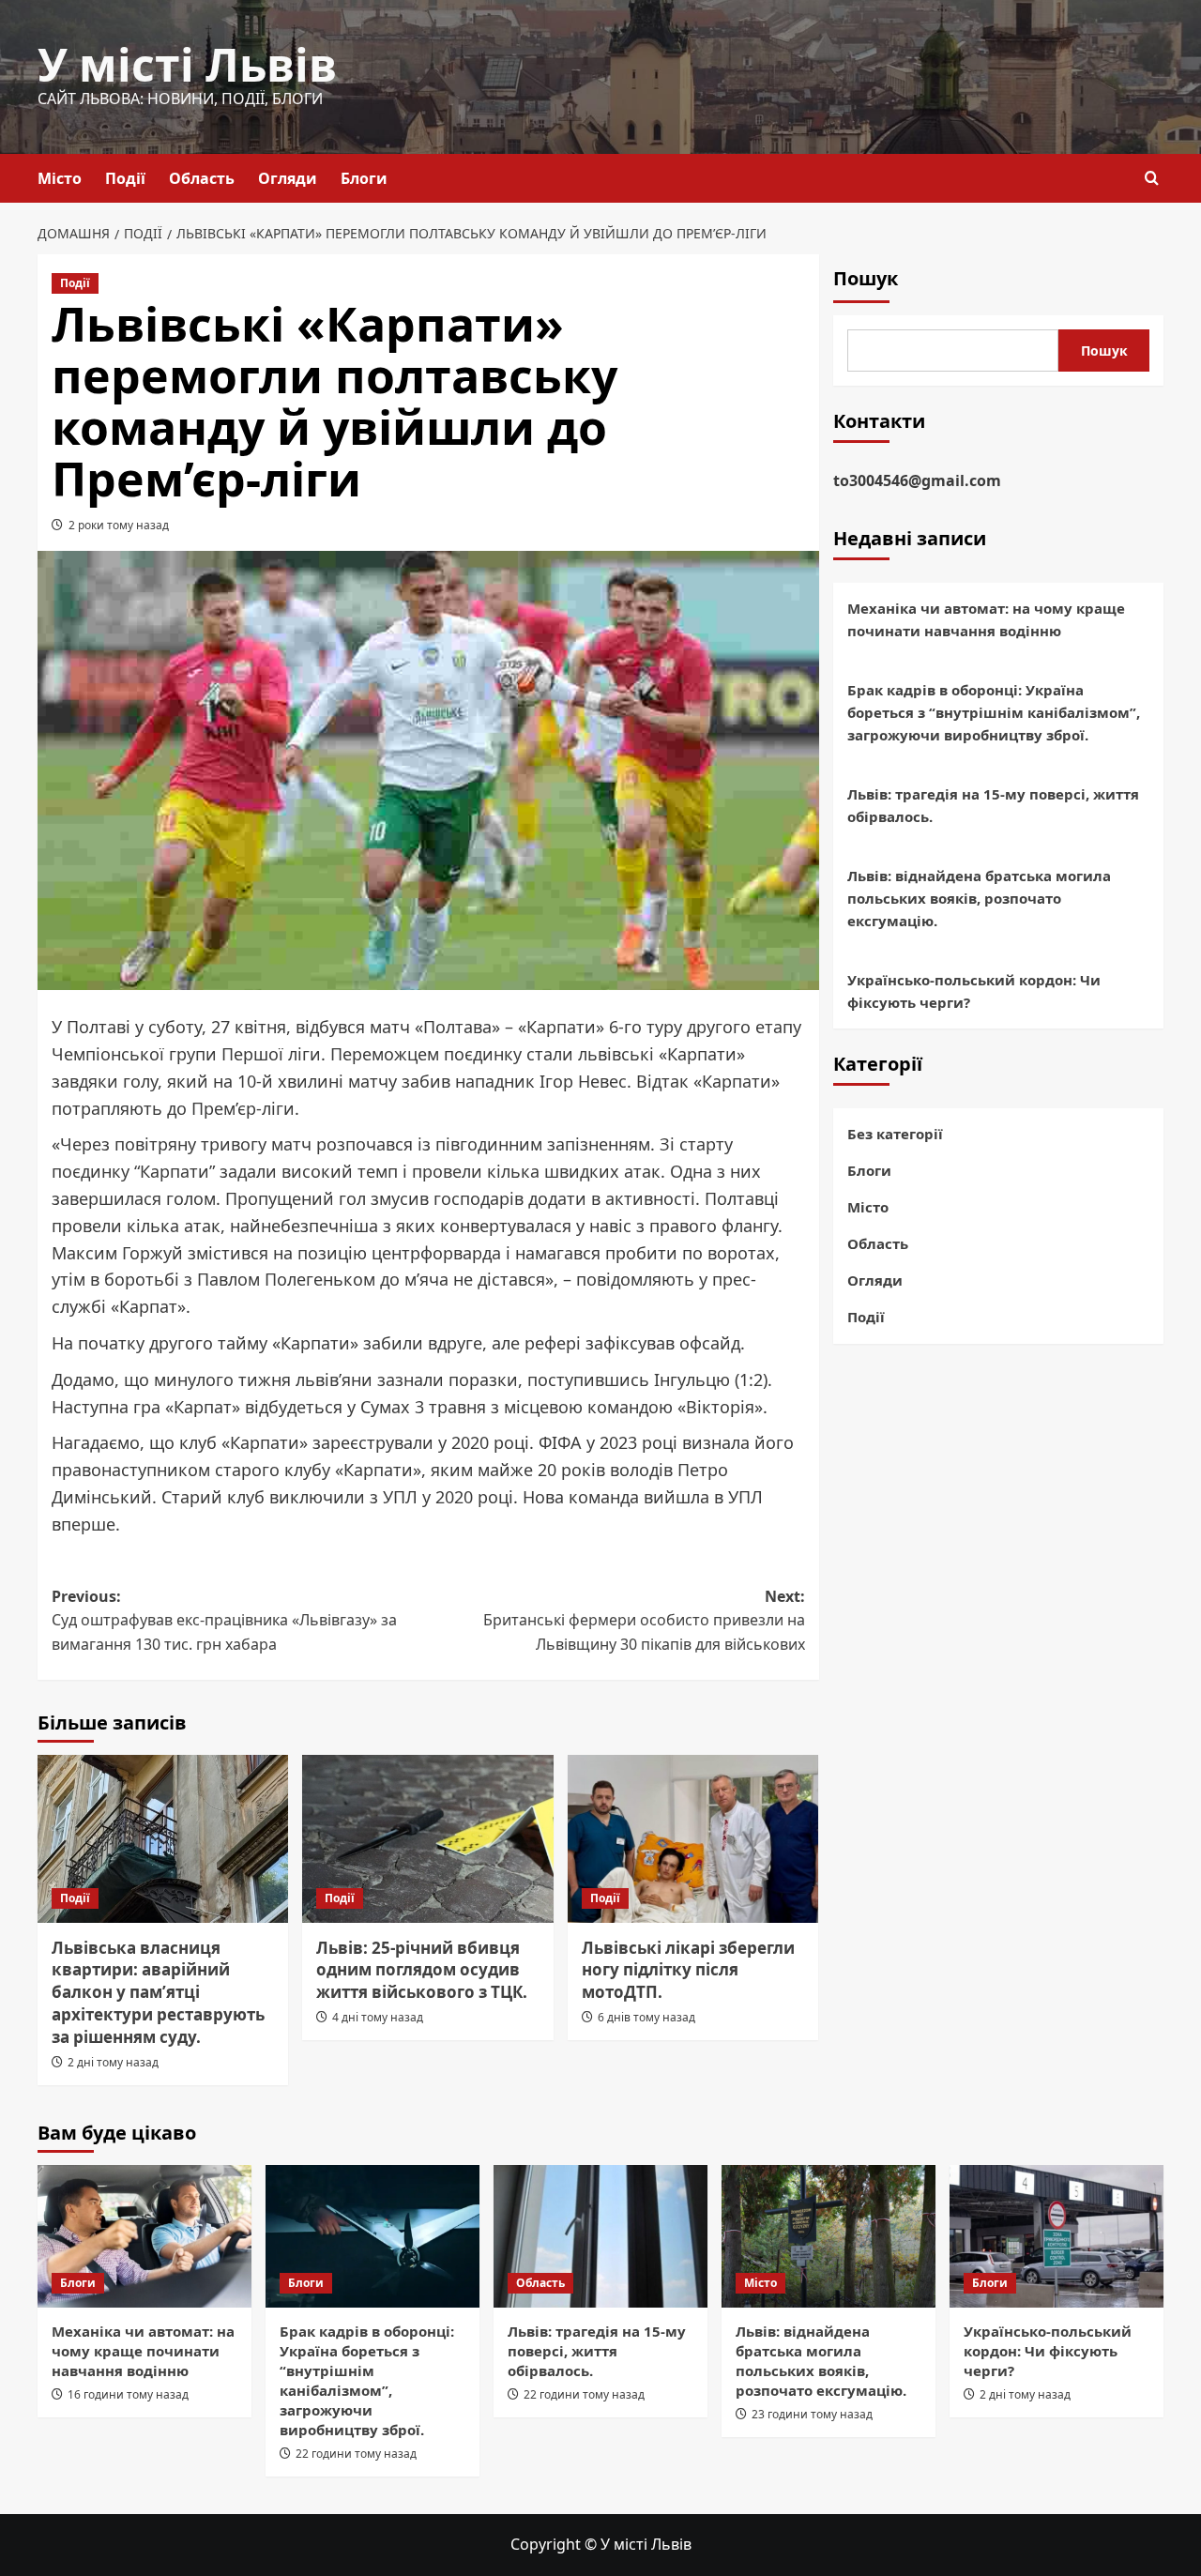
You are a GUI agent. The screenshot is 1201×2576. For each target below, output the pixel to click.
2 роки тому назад (119, 525)
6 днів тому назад (646, 2017)
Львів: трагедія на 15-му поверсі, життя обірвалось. (993, 805)
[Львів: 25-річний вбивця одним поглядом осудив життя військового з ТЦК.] (427, 1838)
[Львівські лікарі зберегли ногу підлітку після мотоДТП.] (693, 1838)
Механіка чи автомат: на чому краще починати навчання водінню (986, 619)
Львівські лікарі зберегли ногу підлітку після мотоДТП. (688, 1970)
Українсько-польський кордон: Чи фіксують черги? (974, 991)
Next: (644, 1620)
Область (202, 178)
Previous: (224, 1620)
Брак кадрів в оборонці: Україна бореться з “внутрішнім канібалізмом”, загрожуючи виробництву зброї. (994, 712)
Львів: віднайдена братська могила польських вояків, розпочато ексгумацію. (979, 898)
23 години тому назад (812, 2414)
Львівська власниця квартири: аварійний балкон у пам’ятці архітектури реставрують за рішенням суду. (158, 1992)
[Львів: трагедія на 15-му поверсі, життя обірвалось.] (600, 2236)
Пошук (866, 278)
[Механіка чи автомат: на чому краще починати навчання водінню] (144, 2236)
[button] (1152, 178)
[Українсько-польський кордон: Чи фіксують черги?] (1057, 2236)
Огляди (288, 178)
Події (125, 178)
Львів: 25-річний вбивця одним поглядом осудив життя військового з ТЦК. (422, 1970)
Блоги (364, 178)
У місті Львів (187, 64)
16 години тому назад (128, 2394)
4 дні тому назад (378, 2017)
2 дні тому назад (113, 2062)
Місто (60, 178)
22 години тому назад (356, 2454)
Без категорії (895, 1134)
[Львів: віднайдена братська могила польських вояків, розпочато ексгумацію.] (829, 2236)
